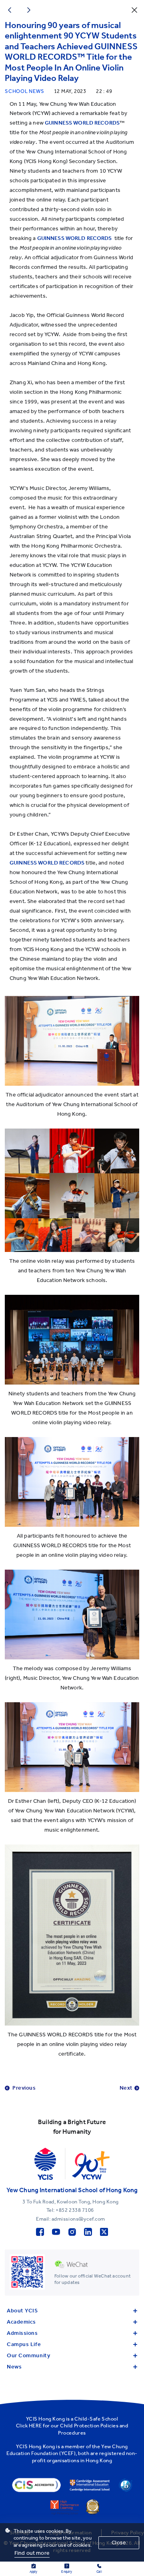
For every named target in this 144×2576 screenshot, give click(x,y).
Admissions (22, 2333)
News (14, 2367)
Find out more (32, 2553)
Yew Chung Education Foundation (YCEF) (67, 2450)
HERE (35, 2426)
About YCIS (22, 2311)
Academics (21, 2322)
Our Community (28, 2355)
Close (119, 2543)
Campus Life (24, 2344)
